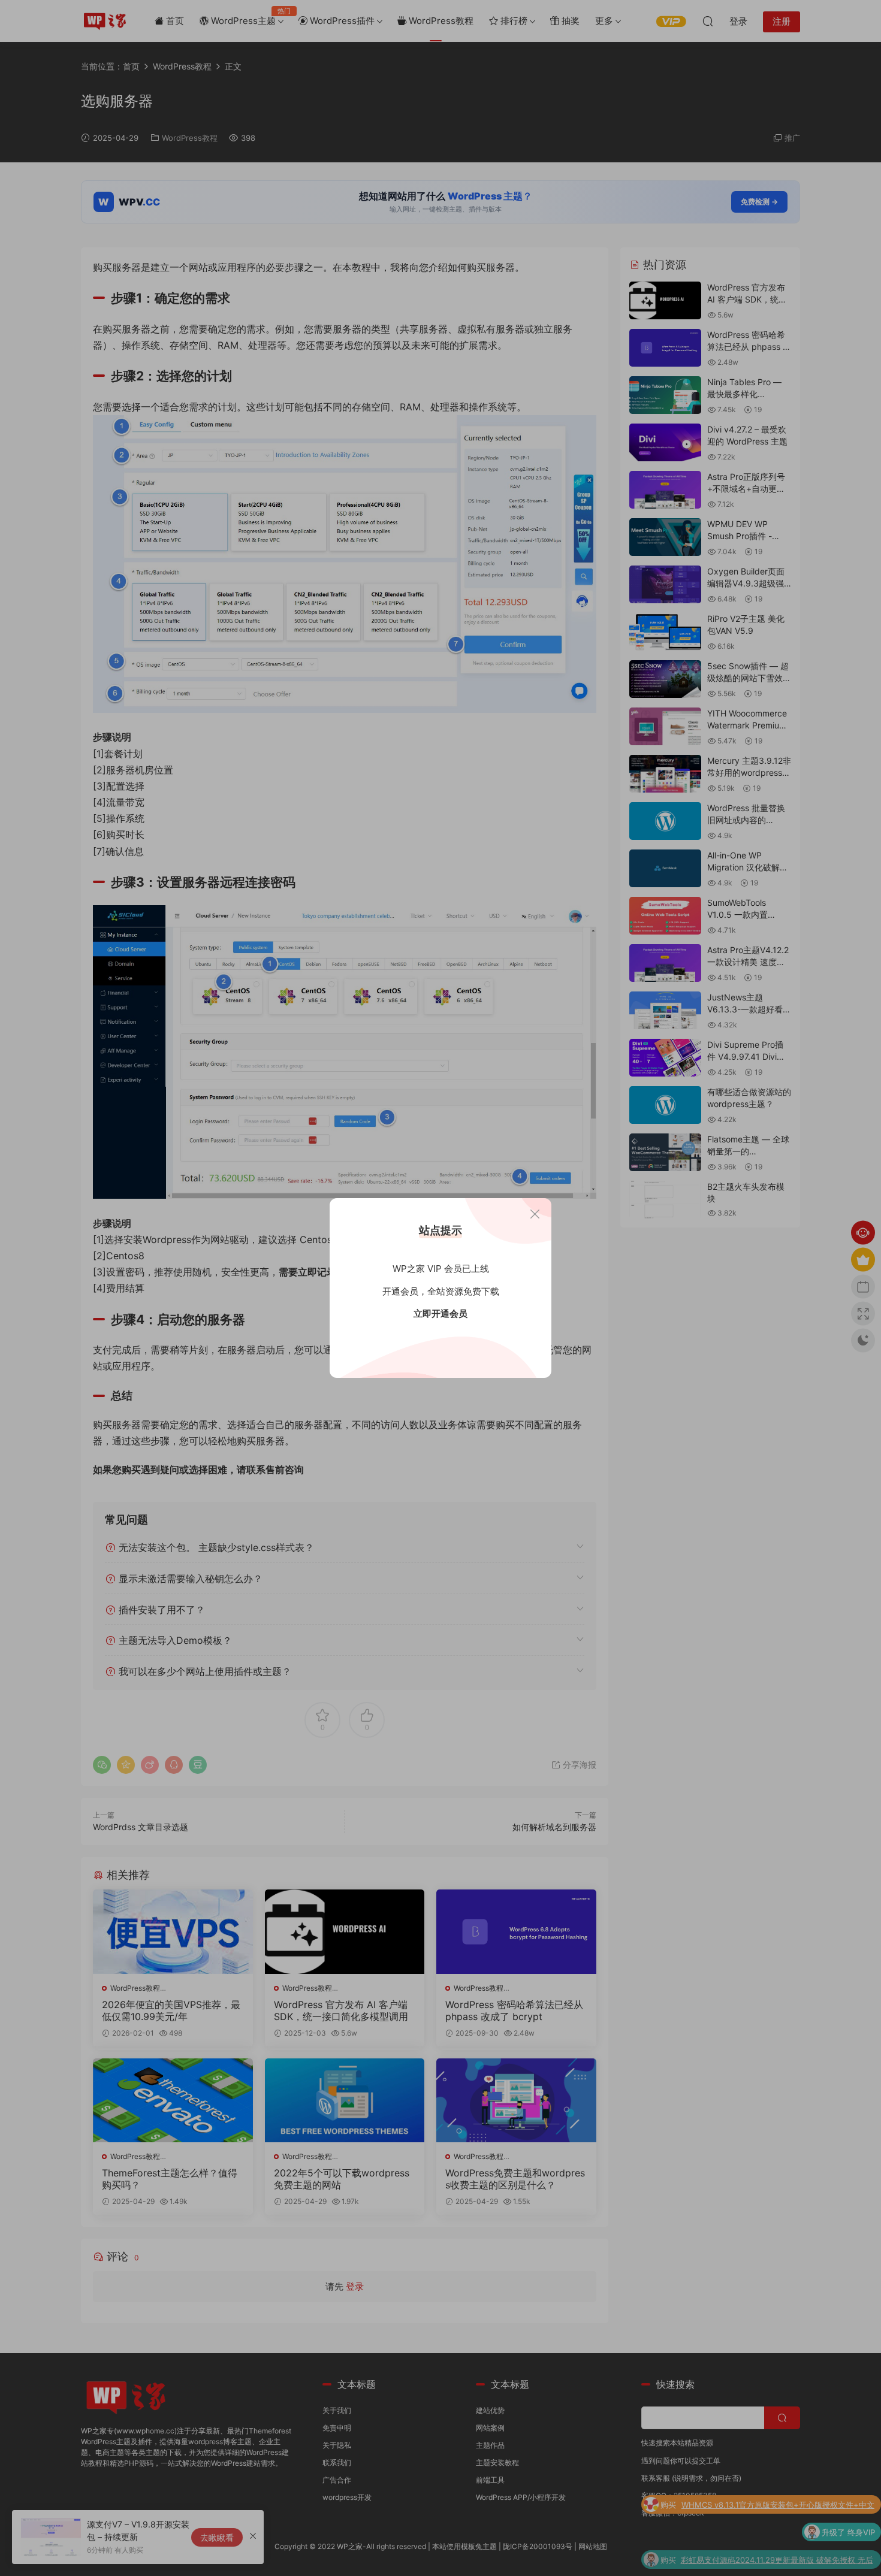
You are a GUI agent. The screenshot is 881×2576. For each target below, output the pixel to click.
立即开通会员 (441, 1313)
